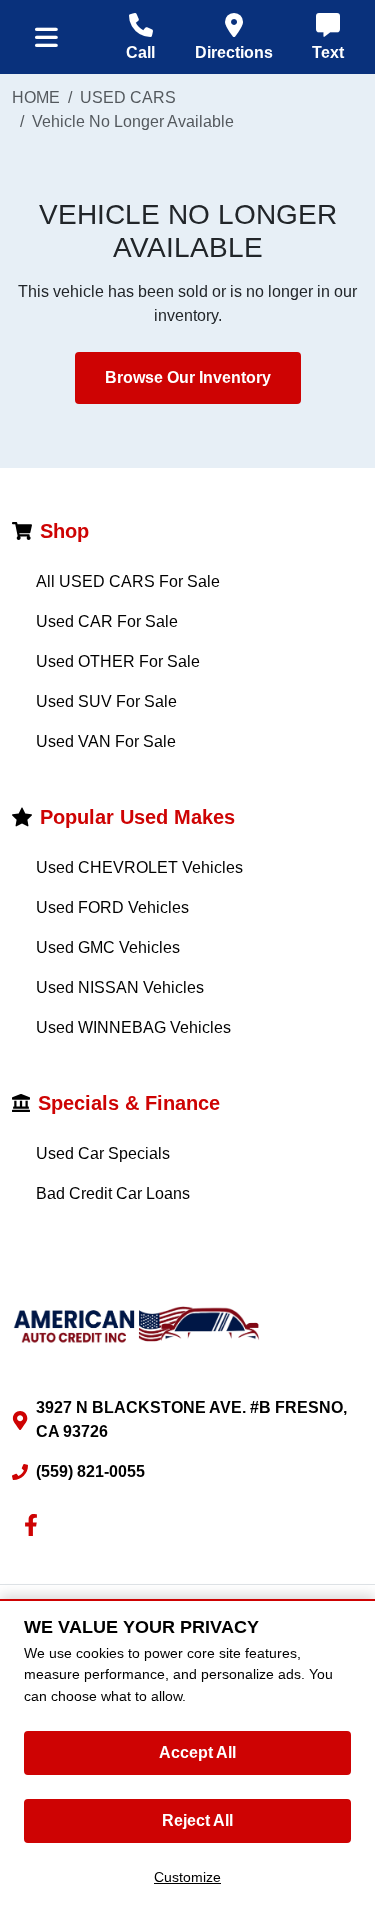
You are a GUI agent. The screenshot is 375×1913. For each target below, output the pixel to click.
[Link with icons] (35, 1525)
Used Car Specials (103, 1153)
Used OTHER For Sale (118, 661)
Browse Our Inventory (188, 377)
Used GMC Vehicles (108, 947)
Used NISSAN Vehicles (120, 987)
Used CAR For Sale (107, 621)
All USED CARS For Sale (128, 581)
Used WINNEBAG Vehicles (133, 1027)
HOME (36, 97)
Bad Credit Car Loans (113, 1193)
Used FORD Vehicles (112, 907)
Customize (187, 1877)
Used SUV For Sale (106, 701)
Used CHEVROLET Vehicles (139, 867)
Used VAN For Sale (106, 741)
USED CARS (128, 97)
